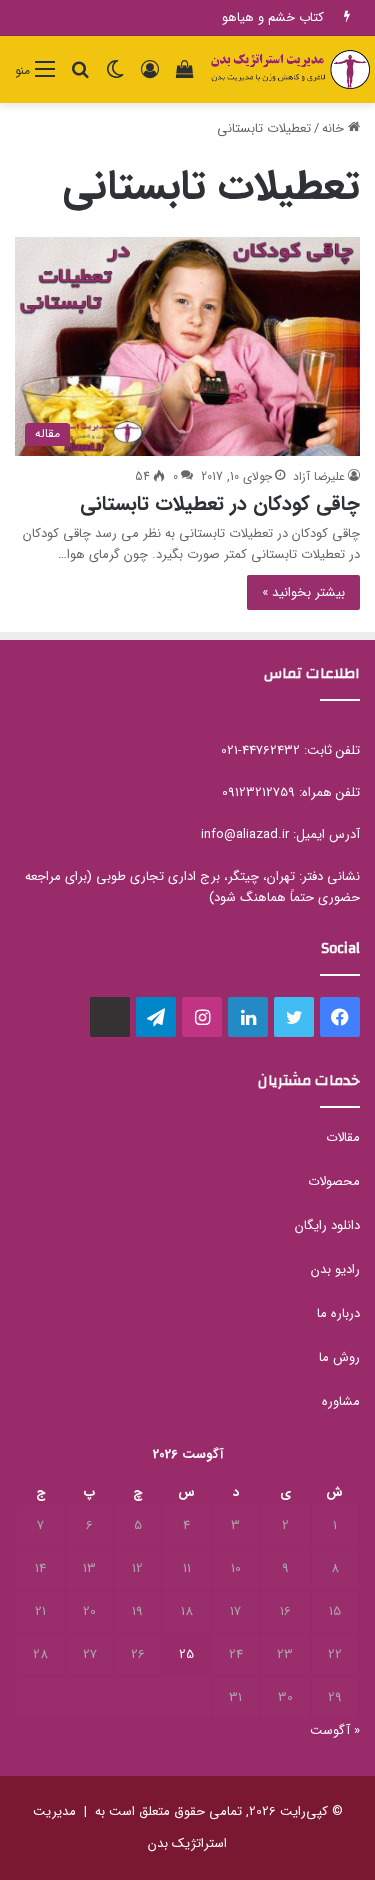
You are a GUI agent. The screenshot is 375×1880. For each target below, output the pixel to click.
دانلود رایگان (327, 1225)
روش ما (339, 1357)
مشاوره (341, 1401)
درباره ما (338, 1313)
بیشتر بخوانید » (303, 592)
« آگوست (335, 1730)
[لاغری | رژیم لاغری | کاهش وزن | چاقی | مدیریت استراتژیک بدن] (290, 69)
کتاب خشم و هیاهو (273, 17)
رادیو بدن (335, 1269)
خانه (335, 128)
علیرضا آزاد (319, 476)
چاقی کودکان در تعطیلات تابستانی (220, 503)
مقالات (343, 1137)
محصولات (334, 1181)
